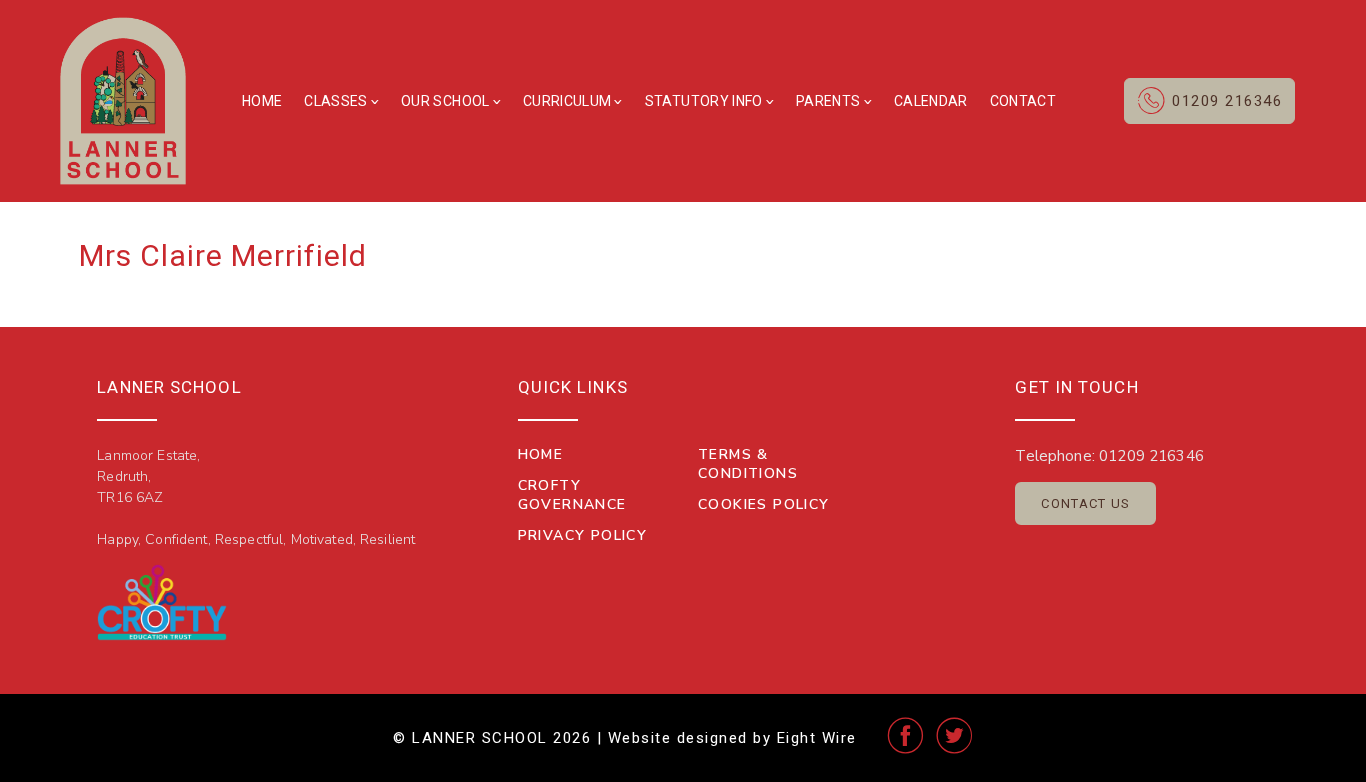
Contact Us (1085, 503)
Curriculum (567, 101)
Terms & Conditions (748, 464)
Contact (1023, 101)
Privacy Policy (583, 535)
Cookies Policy (764, 504)
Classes (335, 101)
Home (262, 101)
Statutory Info (704, 101)
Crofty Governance (572, 495)
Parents (828, 101)
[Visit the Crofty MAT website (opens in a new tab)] (162, 602)
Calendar (931, 101)
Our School (445, 101)
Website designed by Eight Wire (732, 738)
